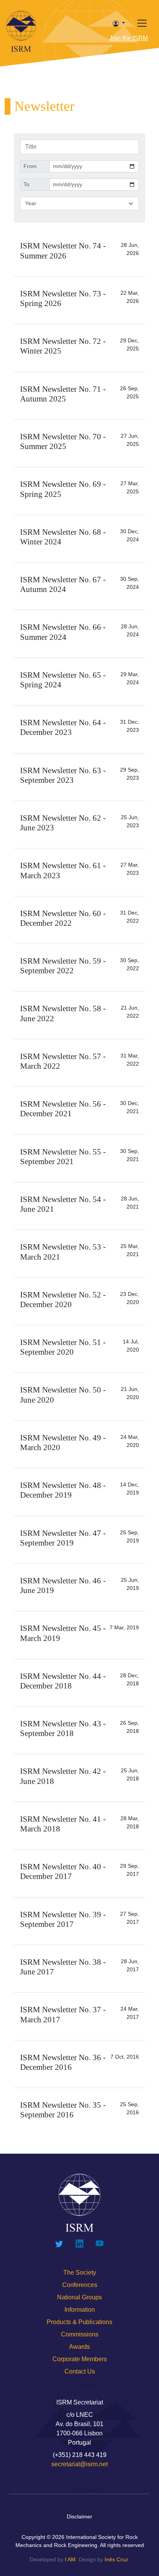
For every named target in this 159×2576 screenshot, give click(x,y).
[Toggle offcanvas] (142, 23)
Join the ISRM (129, 38)
